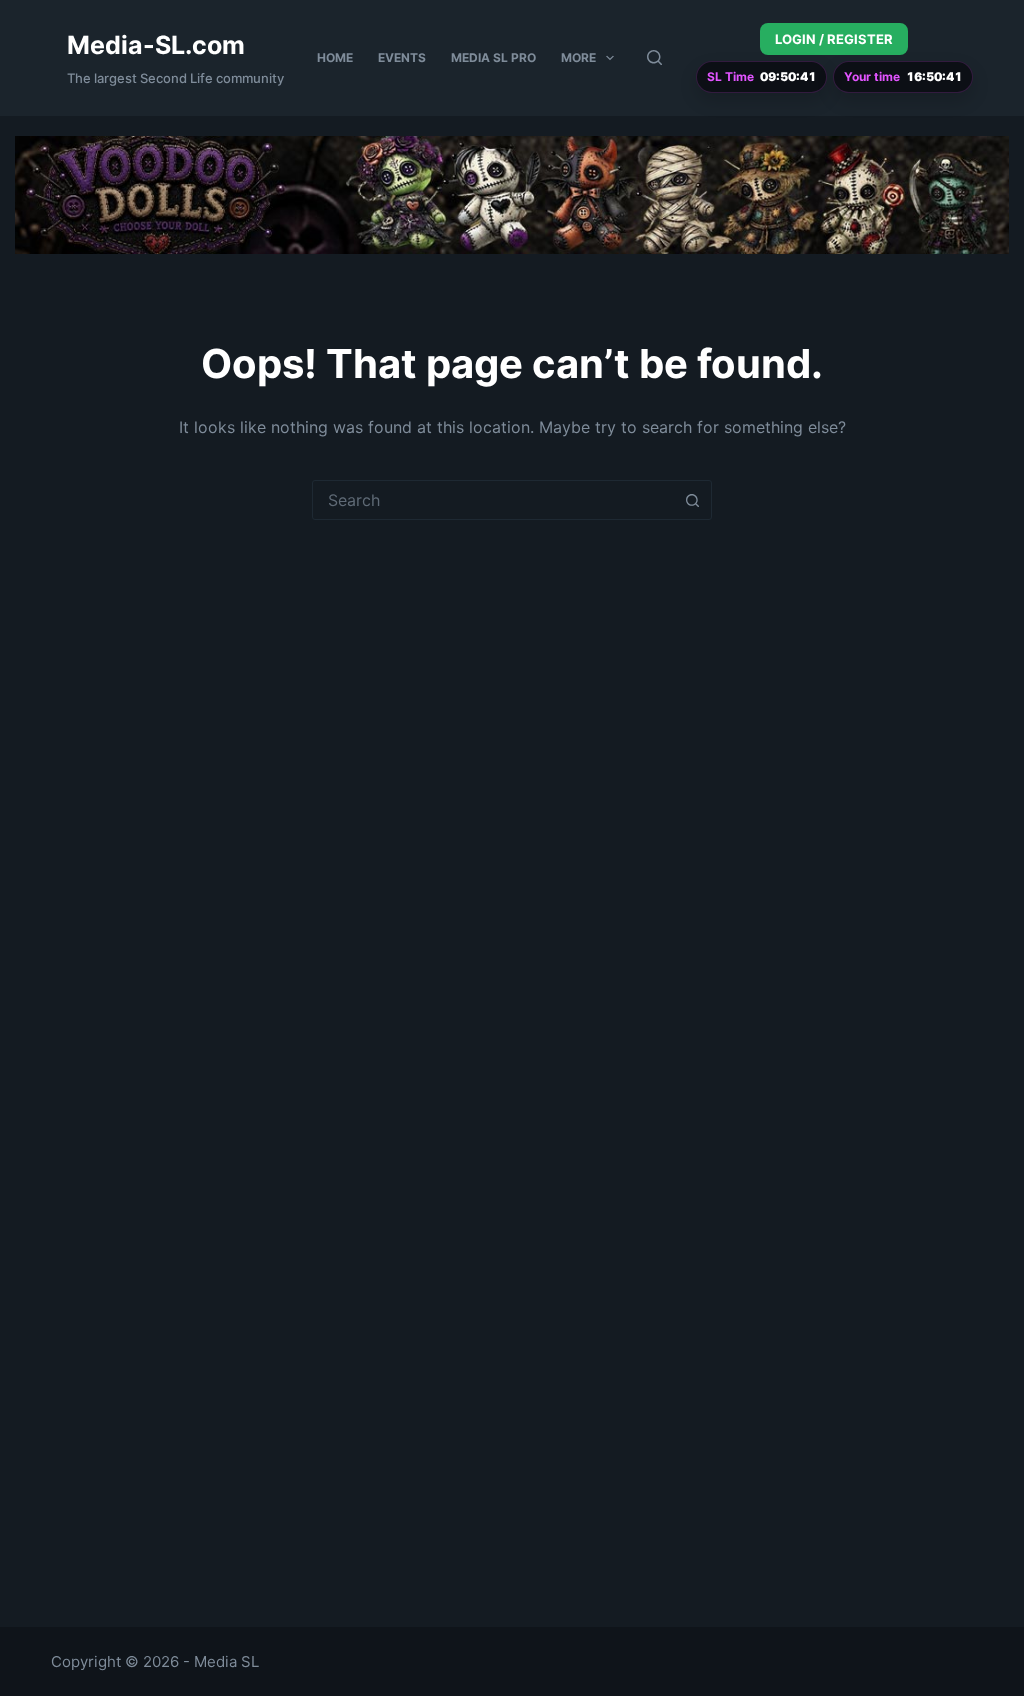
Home (335, 57)
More (578, 57)
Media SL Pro (493, 57)
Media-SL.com (156, 45)
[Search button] (692, 500)
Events (402, 57)
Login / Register (834, 39)
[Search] (654, 57)
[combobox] (493, 500)
